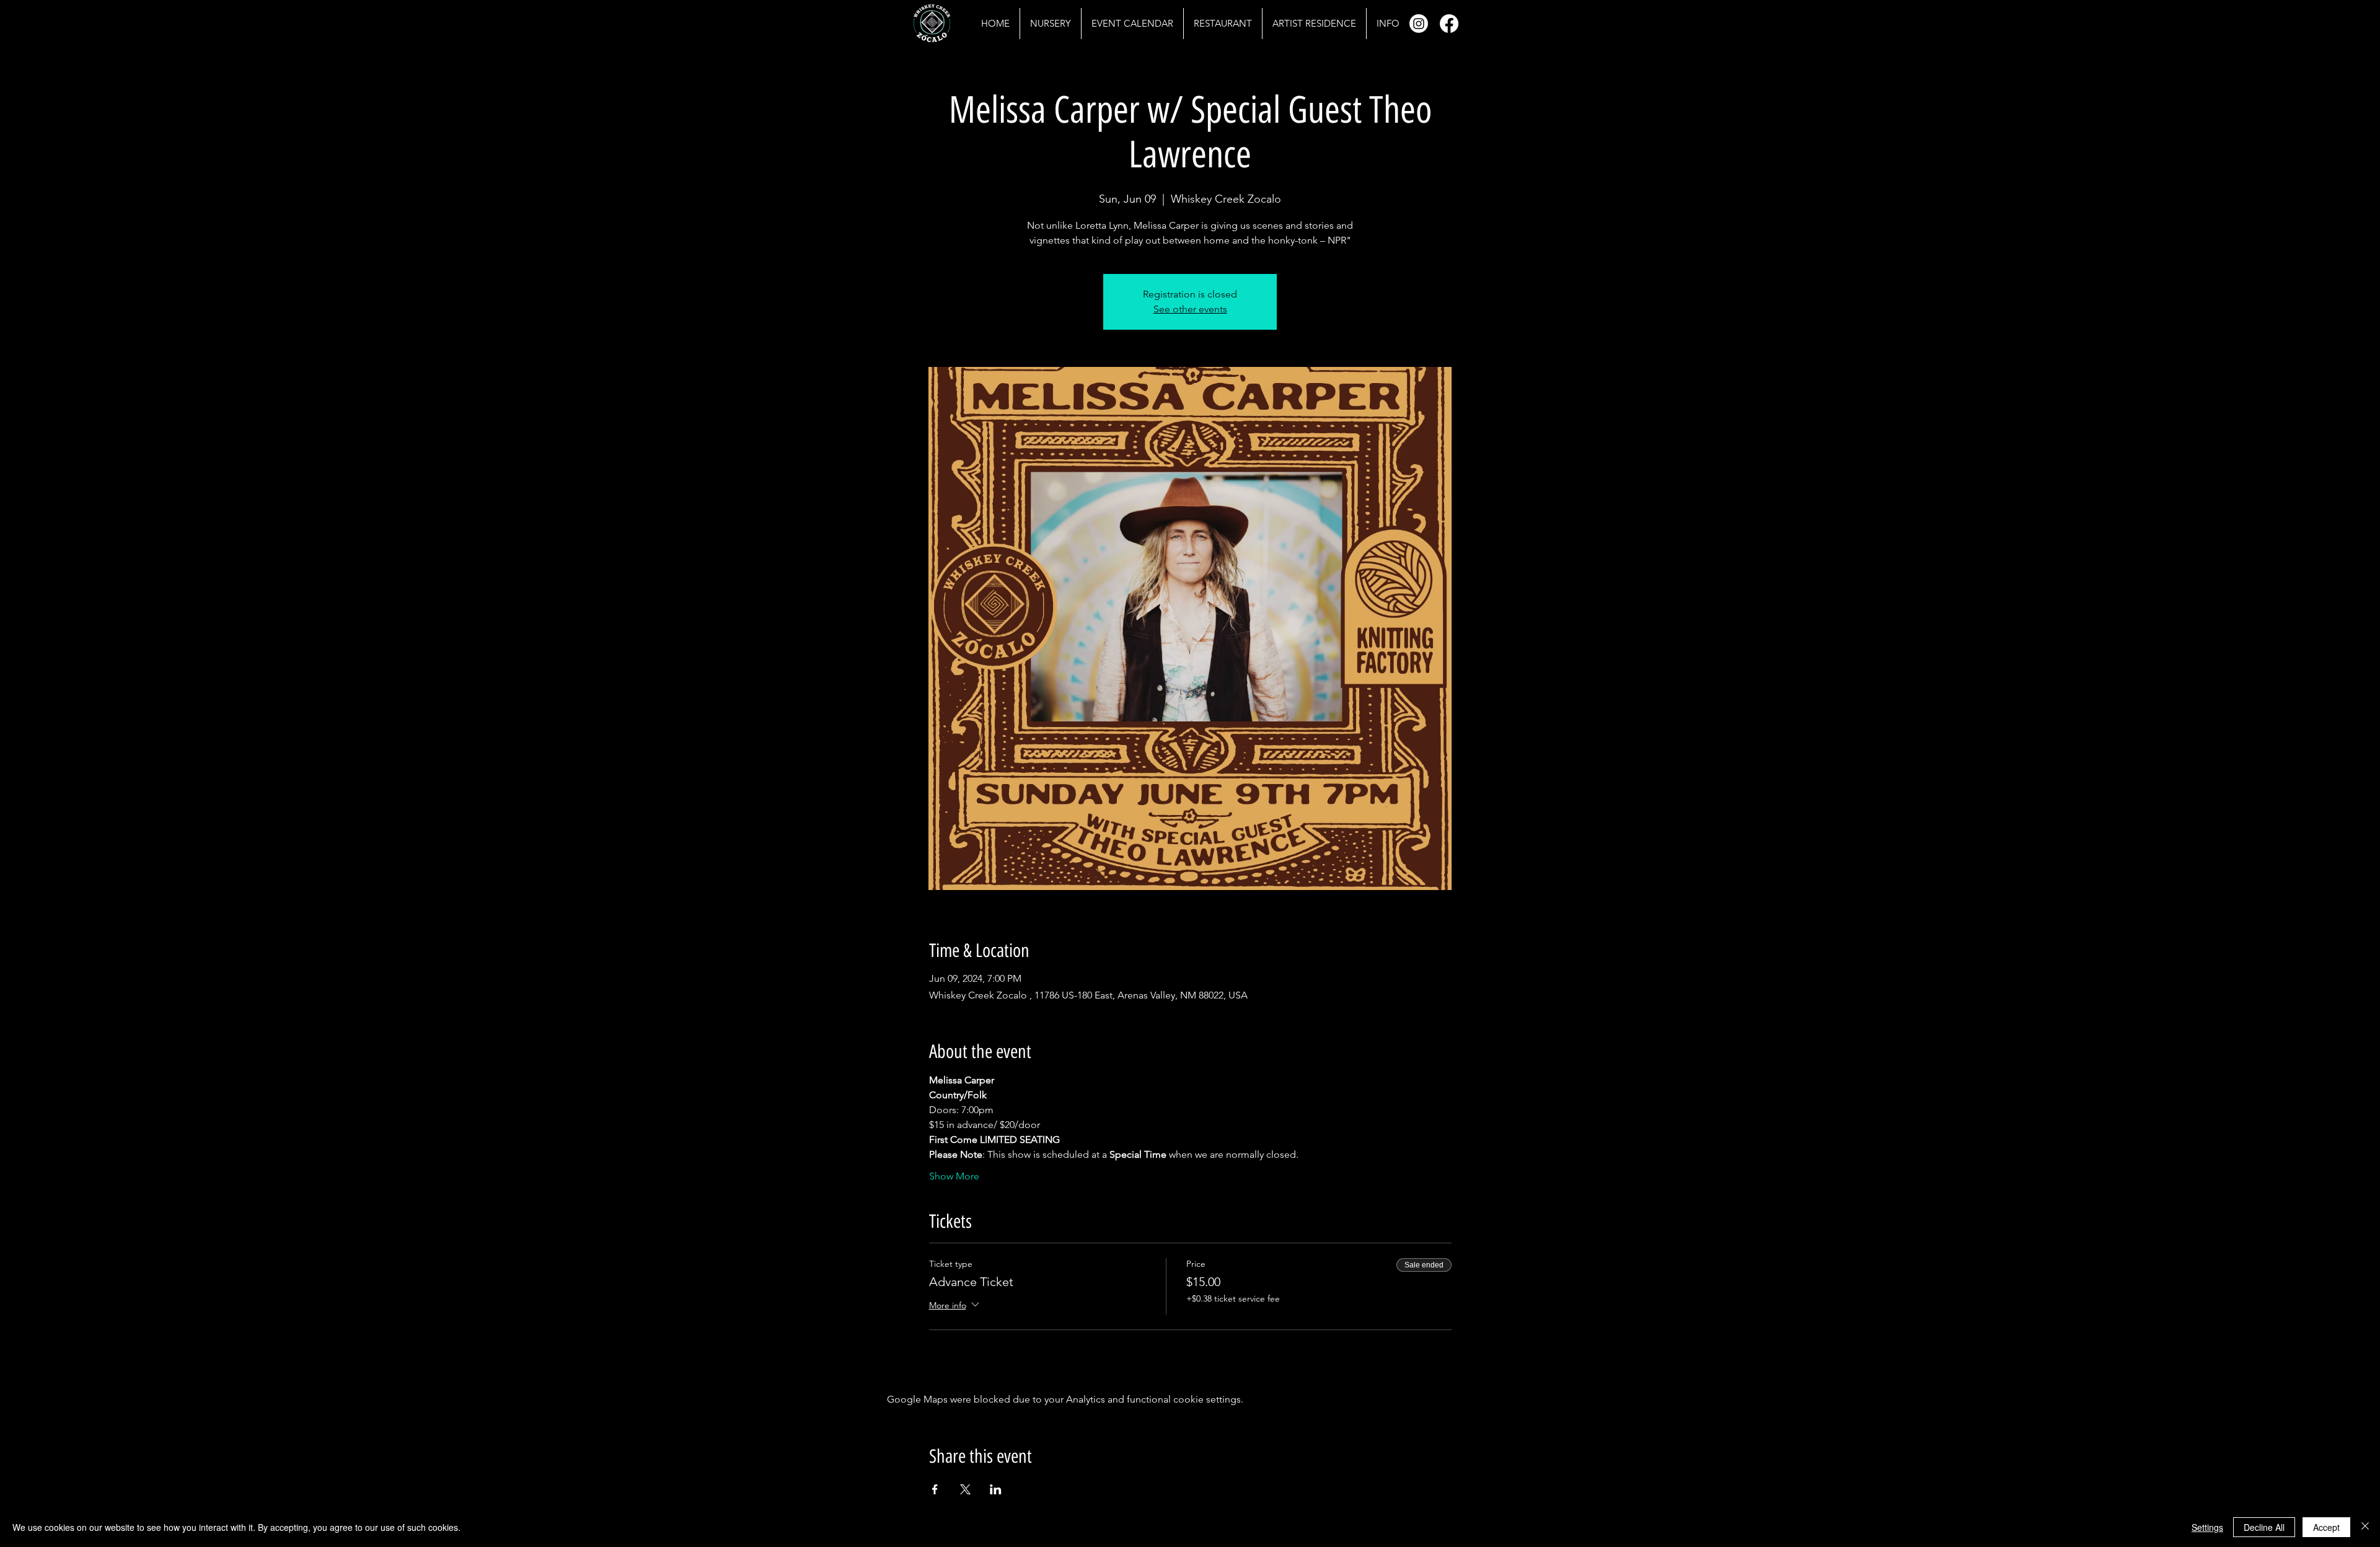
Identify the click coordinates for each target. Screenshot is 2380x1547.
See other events (1190, 309)
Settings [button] (2207, 1527)
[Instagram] (1419, 24)
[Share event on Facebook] (935, 1489)
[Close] (2365, 1527)
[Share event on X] (965, 1489)
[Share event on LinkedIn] (996, 1489)
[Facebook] (1449, 24)
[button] (1388, 24)
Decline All (2264, 1527)
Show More (954, 1176)
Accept (2326, 1527)
